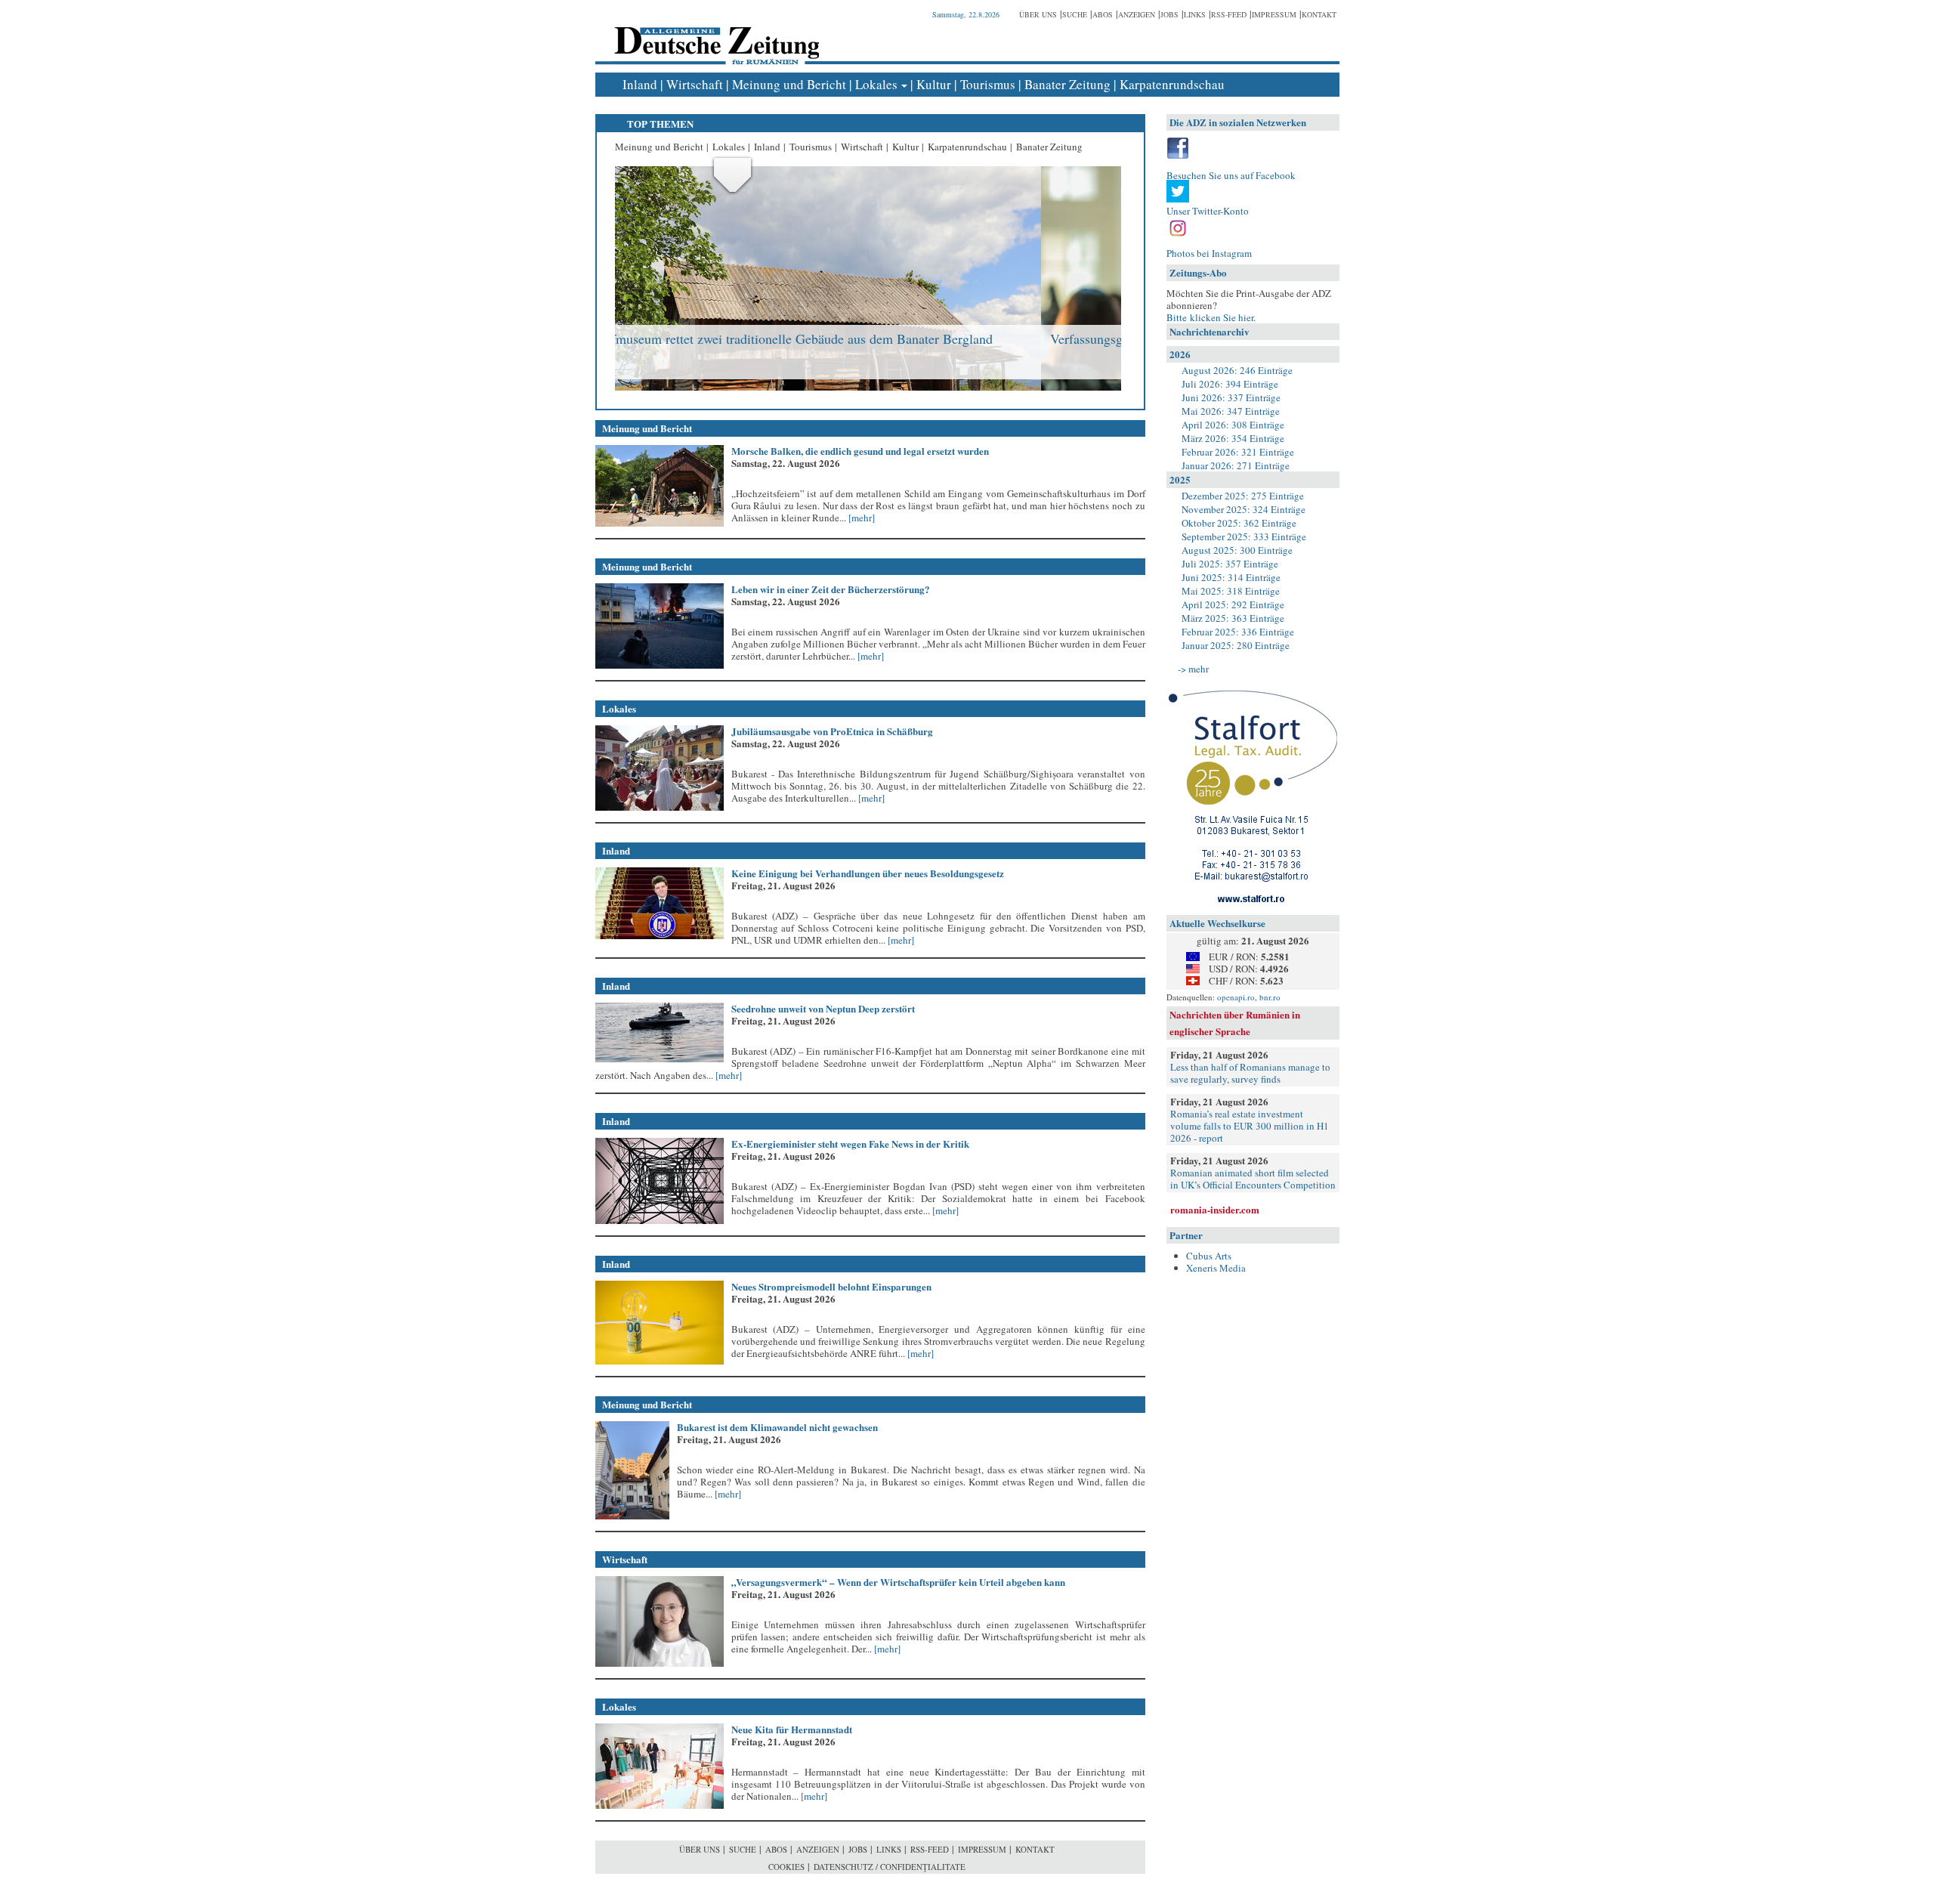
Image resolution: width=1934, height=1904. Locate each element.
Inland (640, 84)
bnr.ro (1270, 997)
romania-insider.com (1215, 1209)
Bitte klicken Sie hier (1210, 317)
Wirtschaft (695, 84)
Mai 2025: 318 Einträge (1231, 591)
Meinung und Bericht (789, 84)
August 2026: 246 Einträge (1237, 370)
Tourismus (988, 84)
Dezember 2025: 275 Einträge (1243, 496)
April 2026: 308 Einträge (1233, 425)
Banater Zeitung (1067, 84)
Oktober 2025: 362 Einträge (1239, 523)
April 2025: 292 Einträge (1233, 604)
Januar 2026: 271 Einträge (1236, 465)
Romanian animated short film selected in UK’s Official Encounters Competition (1253, 1179)
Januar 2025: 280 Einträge (1236, 645)
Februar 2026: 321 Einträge (1238, 452)
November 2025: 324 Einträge (1244, 509)
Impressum (1274, 14)
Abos (1103, 14)
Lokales (876, 84)
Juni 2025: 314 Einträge (1231, 577)
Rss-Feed (1229, 14)
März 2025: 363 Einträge (1233, 618)
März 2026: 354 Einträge (1233, 438)
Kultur (934, 84)
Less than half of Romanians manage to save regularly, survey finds (1250, 1073)
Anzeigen (1137, 14)
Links (1195, 14)
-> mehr (1193, 669)
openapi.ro (1236, 997)
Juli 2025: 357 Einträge (1230, 564)
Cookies (786, 1867)
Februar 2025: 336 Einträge (1238, 632)
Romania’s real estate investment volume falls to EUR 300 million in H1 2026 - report (1250, 1126)
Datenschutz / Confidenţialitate (890, 1867)
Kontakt (1319, 14)
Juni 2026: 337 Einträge (1231, 397)
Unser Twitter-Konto (1208, 211)
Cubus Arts (1209, 1256)
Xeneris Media (1216, 1268)
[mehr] (860, 518)
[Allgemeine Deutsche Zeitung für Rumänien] (714, 34)
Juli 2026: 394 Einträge (1230, 384)
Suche (1075, 14)
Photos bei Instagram (1209, 253)
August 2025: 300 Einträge (1237, 550)
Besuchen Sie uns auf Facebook (1231, 175)
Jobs (1169, 14)
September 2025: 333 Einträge (1244, 536)
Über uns (1038, 14)
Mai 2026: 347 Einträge (1231, 411)
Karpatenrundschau (1172, 84)
